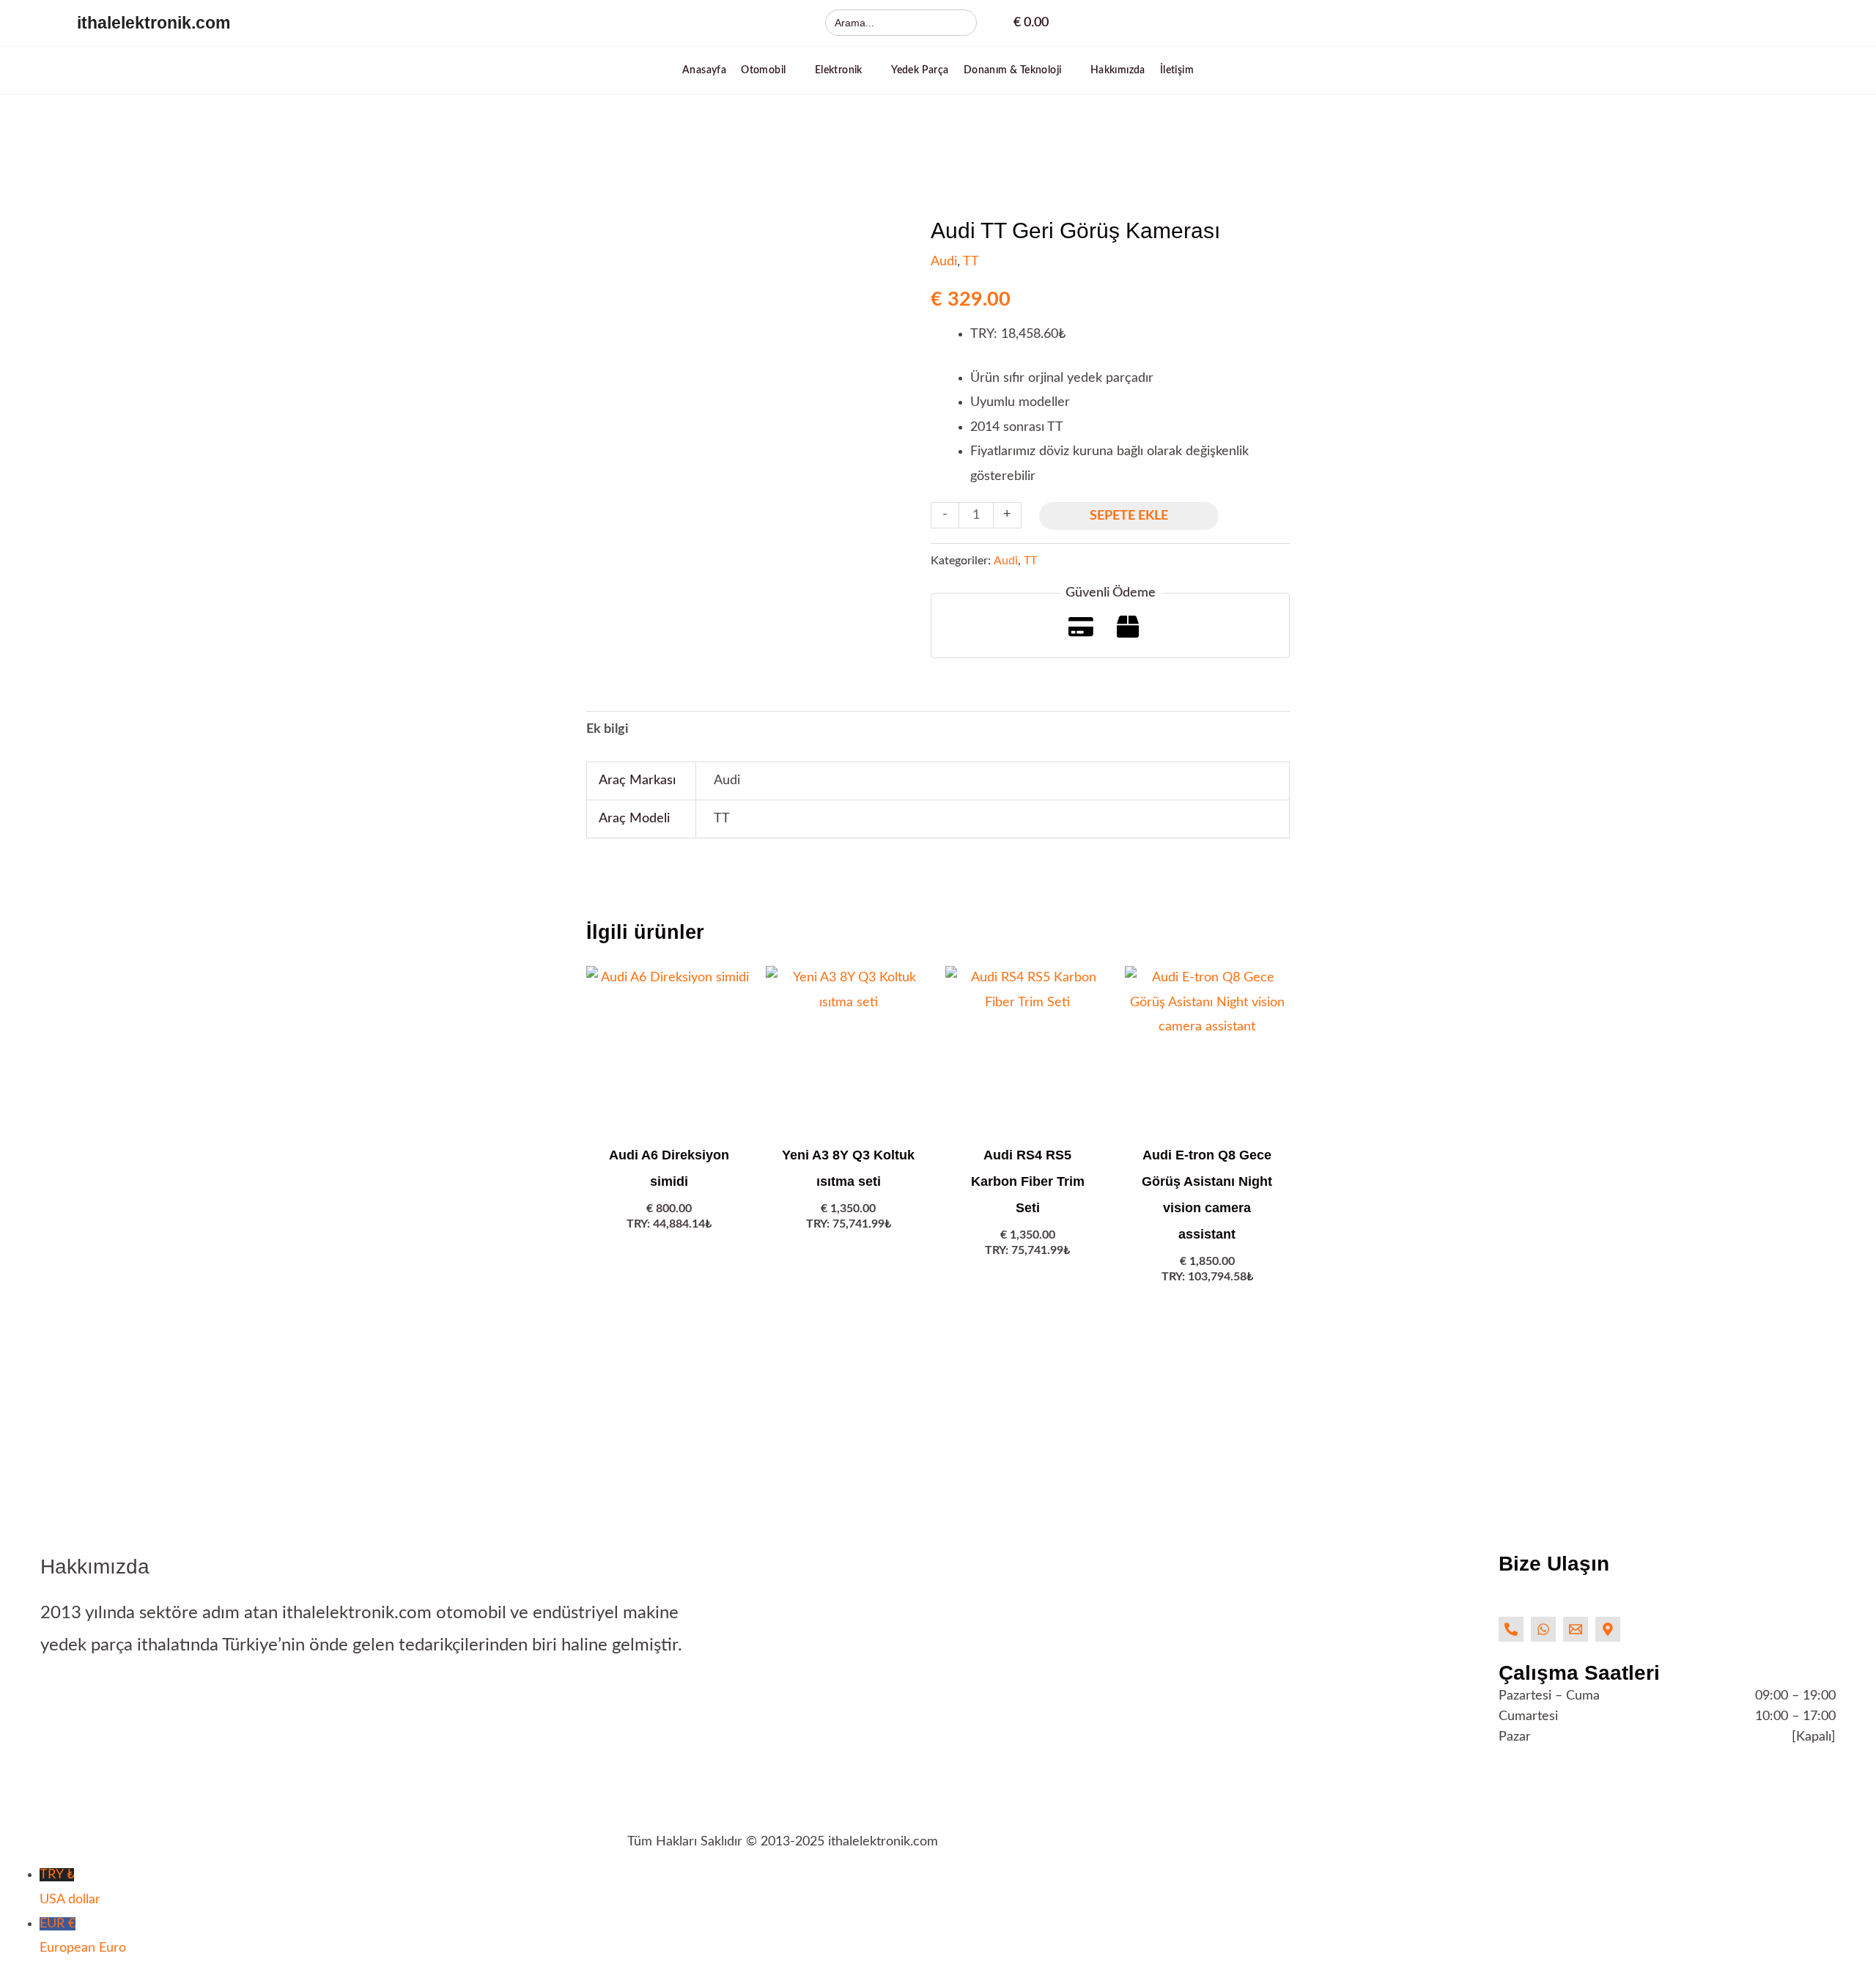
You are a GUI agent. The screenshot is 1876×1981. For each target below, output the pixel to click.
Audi (944, 262)
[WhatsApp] (1543, 1629)
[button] (771, 70)
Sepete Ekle (1129, 516)
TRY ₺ (70, 1887)
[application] (793, 70)
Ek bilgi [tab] (608, 729)
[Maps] (1608, 1629)
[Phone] (1511, 1629)
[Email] (1576, 1629)
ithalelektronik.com (154, 23)
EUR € (83, 1936)
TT (971, 262)
